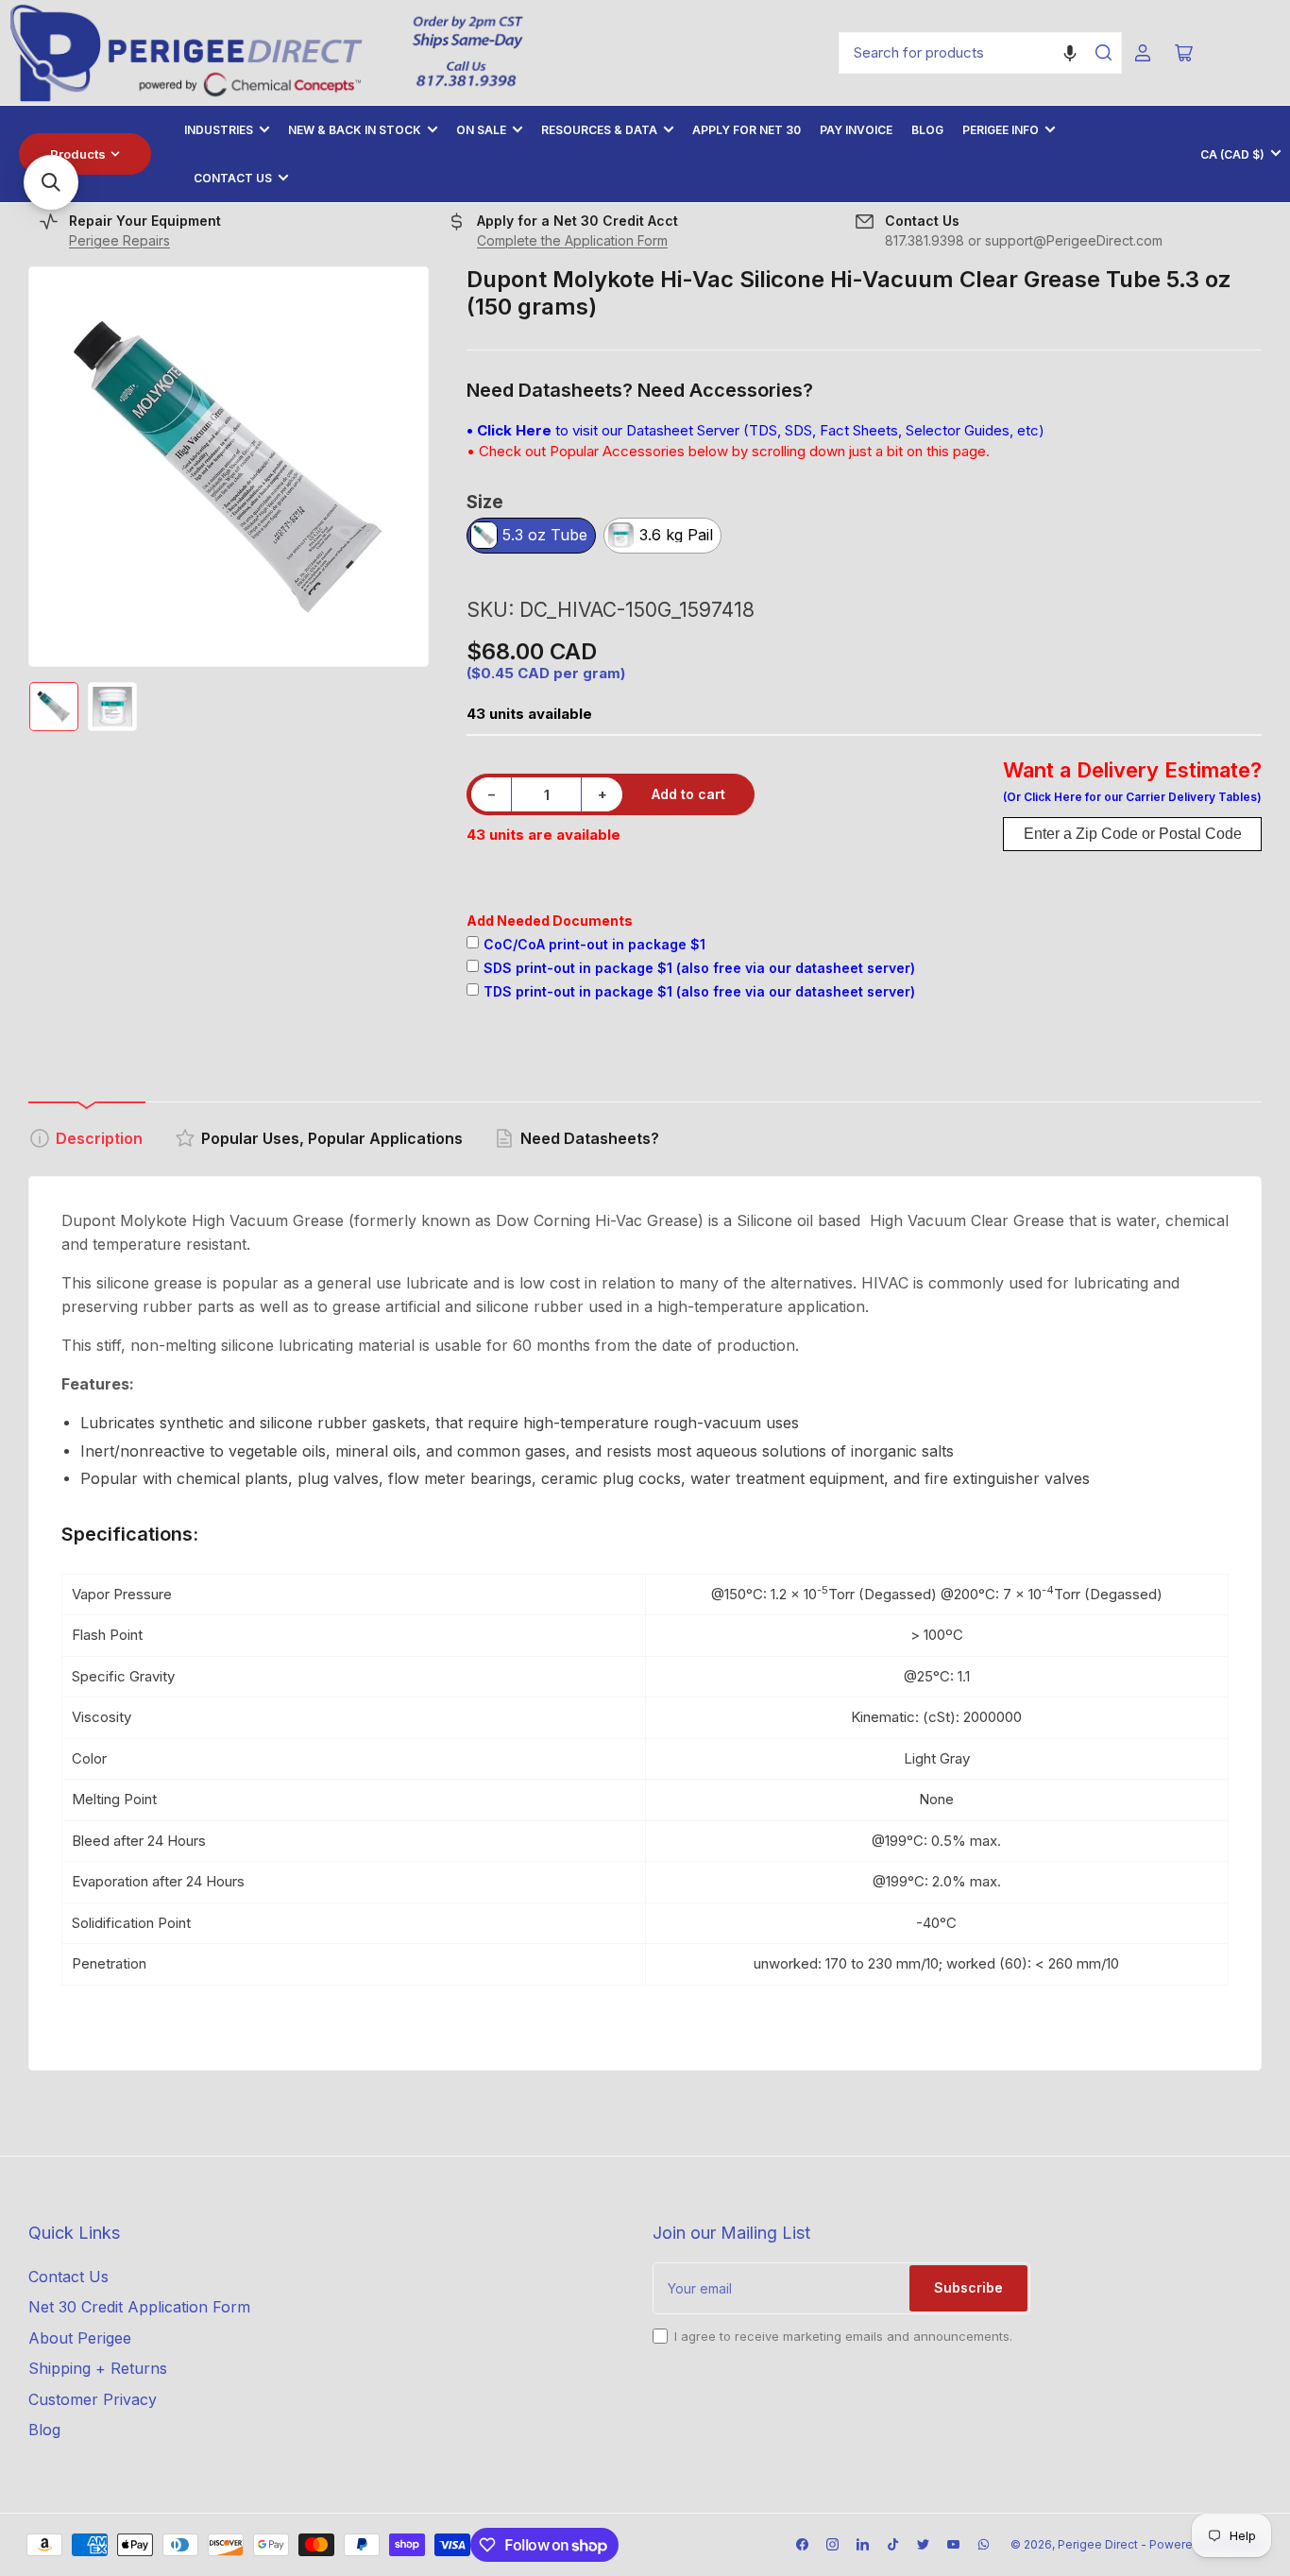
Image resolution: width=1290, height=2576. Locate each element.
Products (78, 154)
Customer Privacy (93, 2399)
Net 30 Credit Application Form (139, 2307)
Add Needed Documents (550, 921)
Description (99, 1138)
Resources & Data (599, 130)
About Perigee (80, 2338)
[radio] (531, 537)
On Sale (481, 130)
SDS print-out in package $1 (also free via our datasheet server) (699, 968)
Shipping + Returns (98, 2368)
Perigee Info (1001, 130)
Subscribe (968, 2287)
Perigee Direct (1098, 2544)
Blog (927, 130)
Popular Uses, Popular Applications (332, 1138)
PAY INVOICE (856, 130)
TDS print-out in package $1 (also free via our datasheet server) (699, 991)
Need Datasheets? (590, 1138)
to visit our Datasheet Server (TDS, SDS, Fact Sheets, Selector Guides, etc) (755, 430)
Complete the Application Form (572, 240)
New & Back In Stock (355, 130)
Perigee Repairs (119, 240)
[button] (1070, 53)
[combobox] (980, 53)
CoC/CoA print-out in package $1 (594, 944)
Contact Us (233, 178)
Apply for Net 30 (747, 130)
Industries (219, 130)
